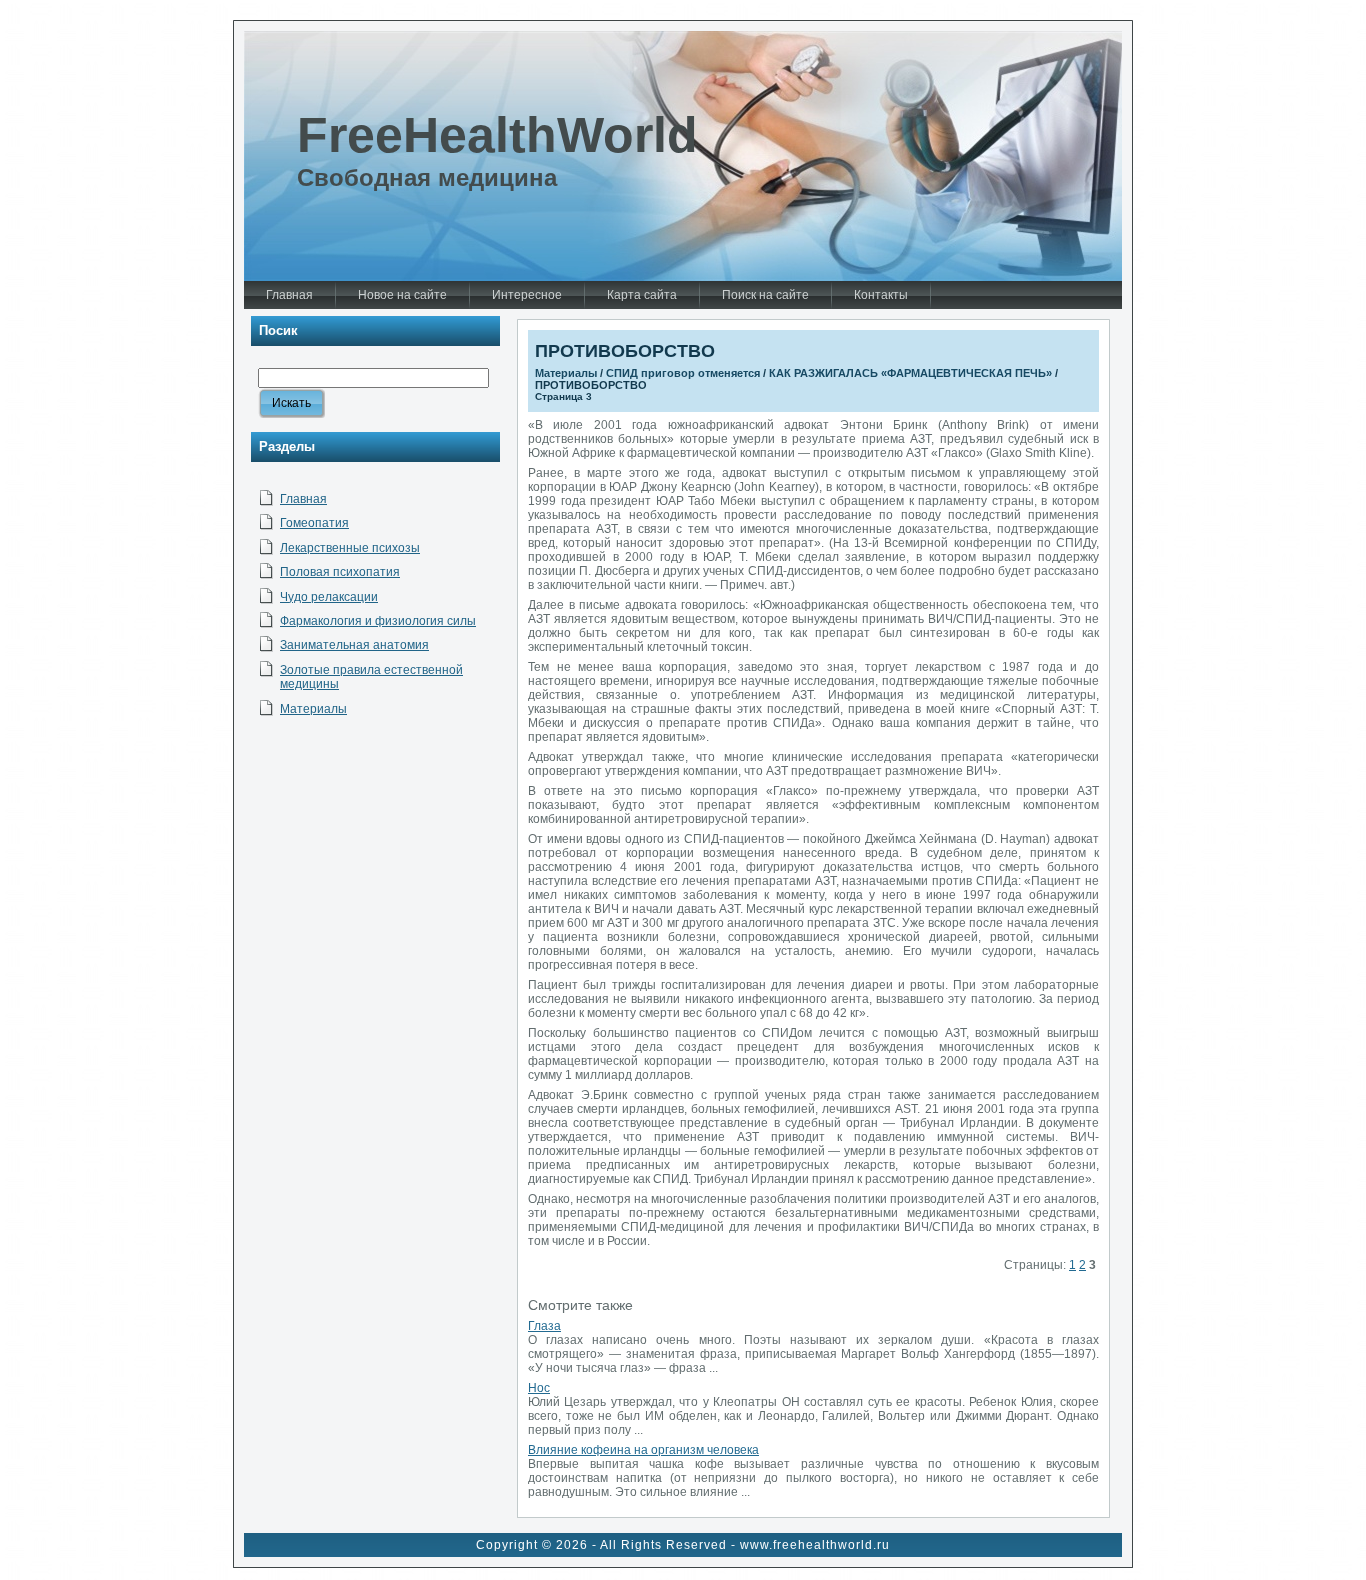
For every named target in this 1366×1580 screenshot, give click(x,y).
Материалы (313, 709)
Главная (303, 499)
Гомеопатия (314, 523)
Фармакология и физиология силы (378, 621)
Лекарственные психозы (350, 548)
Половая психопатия (340, 572)
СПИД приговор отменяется (683, 373)
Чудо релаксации (329, 597)
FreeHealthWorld (497, 135)
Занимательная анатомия (354, 645)
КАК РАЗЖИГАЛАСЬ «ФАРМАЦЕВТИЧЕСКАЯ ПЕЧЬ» (910, 373)
